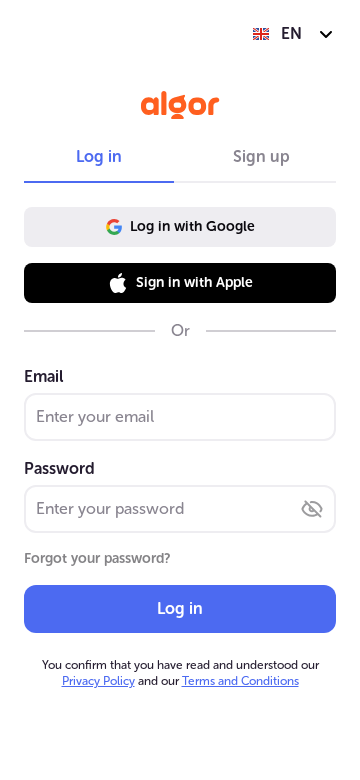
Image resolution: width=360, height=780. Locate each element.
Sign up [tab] (261, 156)
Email (43, 376)
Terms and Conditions (240, 681)
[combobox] (293, 34)
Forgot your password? (97, 558)
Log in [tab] (99, 156)
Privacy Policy (98, 681)
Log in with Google (192, 226)
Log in (180, 608)
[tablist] (180, 157)
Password (59, 468)
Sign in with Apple (194, 282)
